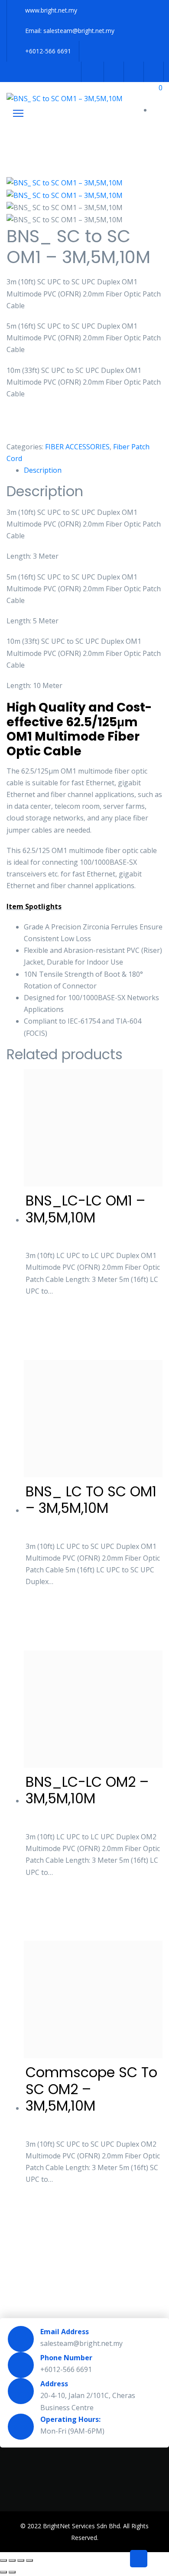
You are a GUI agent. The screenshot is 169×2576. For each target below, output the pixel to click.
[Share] (21, 2560)
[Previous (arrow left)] (3, 2572)
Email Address (65, 2332)
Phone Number (66, 2358)
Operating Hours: (70, 2419)
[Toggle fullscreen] (12, 2560)
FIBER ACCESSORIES (77, 447)
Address (54, 2384)
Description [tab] (43, 470)
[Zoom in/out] (3, 2560)
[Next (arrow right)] (12, 2572)
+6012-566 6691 (48, 51)
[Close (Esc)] (29, 2560)
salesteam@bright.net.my (79, 31)
